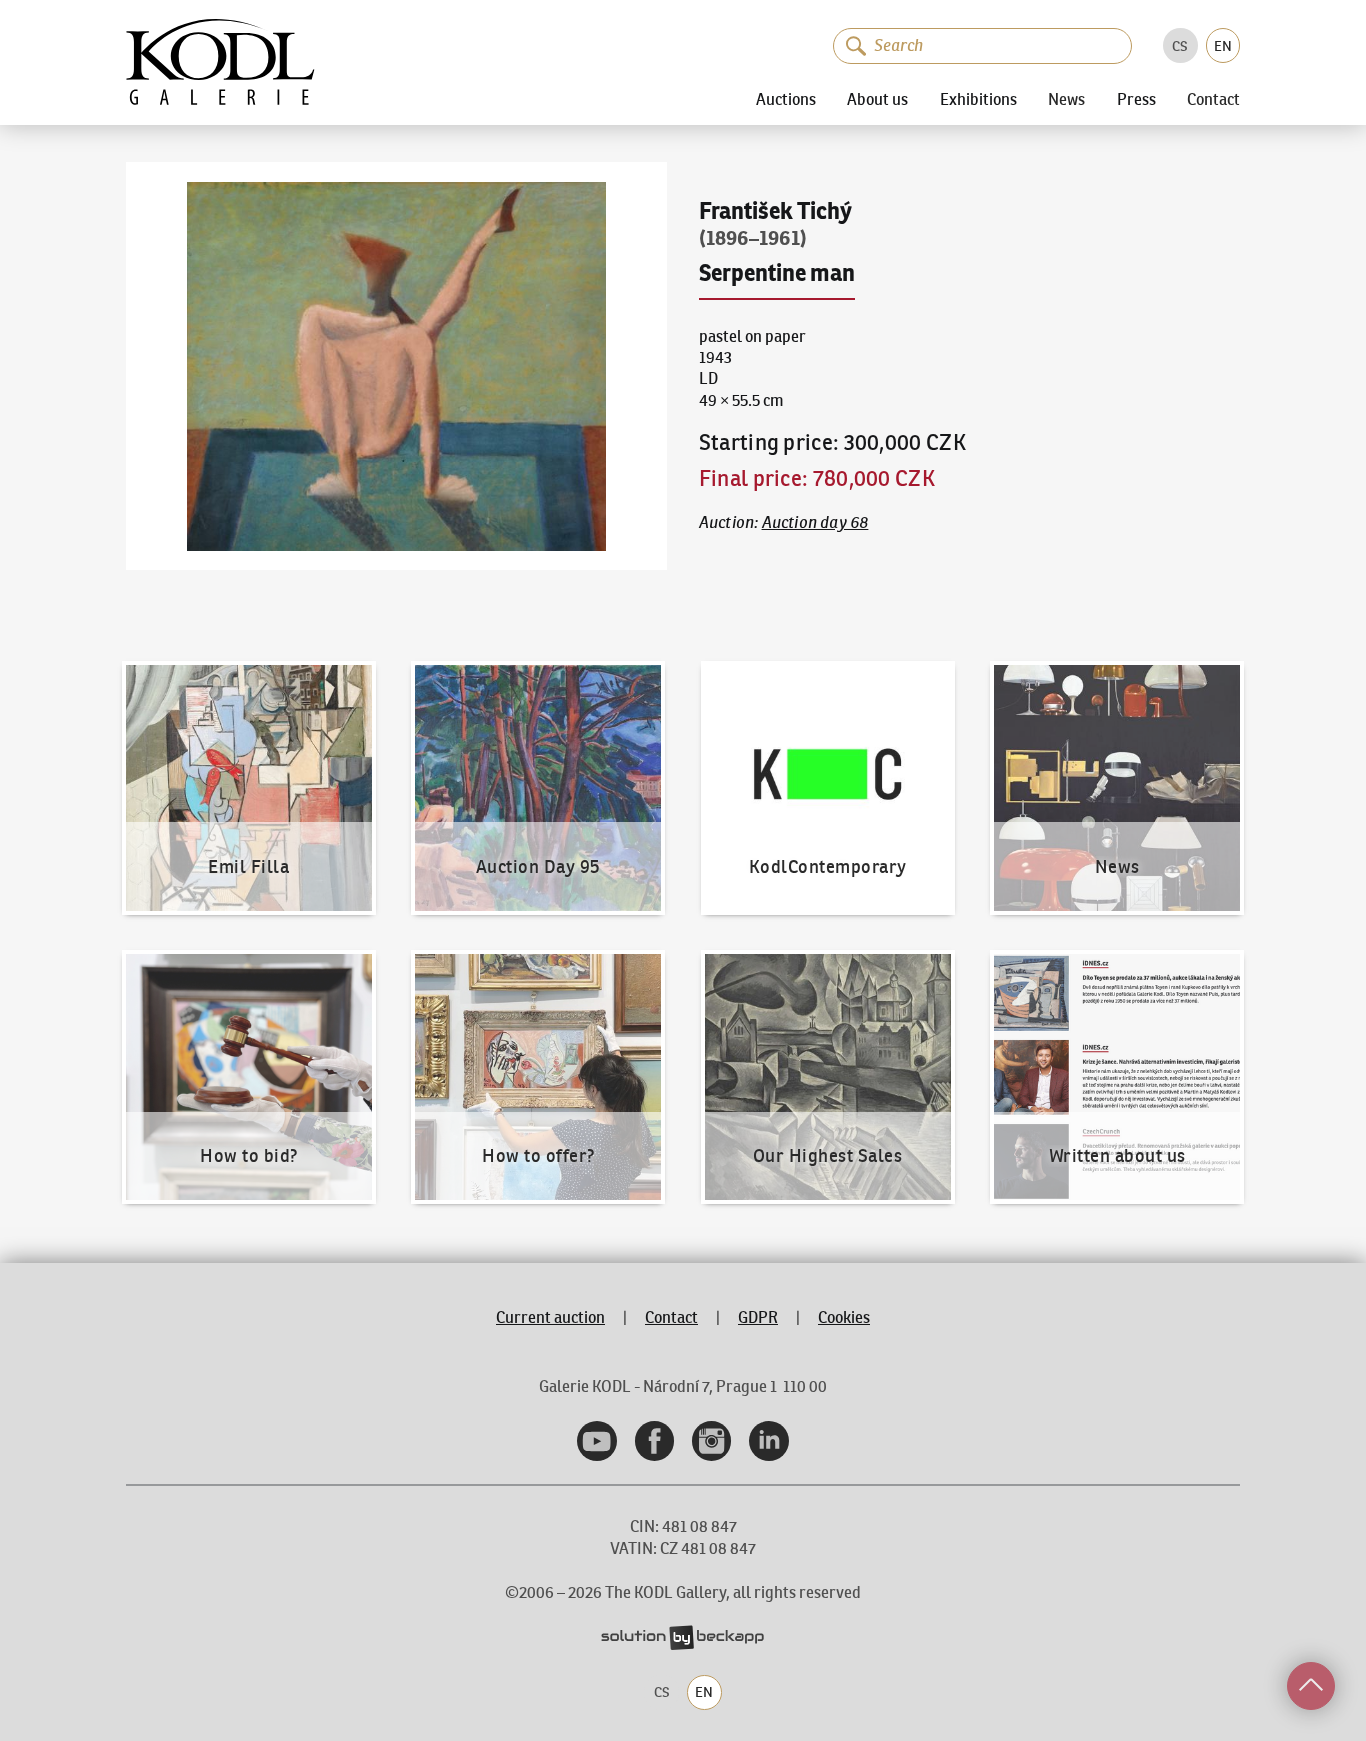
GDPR (758, 1317)
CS (1180, 46)
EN (1223, 46)
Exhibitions (978, 99)
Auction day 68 (815, 522)
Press (1136, 99)
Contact (1213, 100)
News (1066, 100)
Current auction (550, 1317)
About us (877, 99)
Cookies (844, 1317)
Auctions (786, 99)
